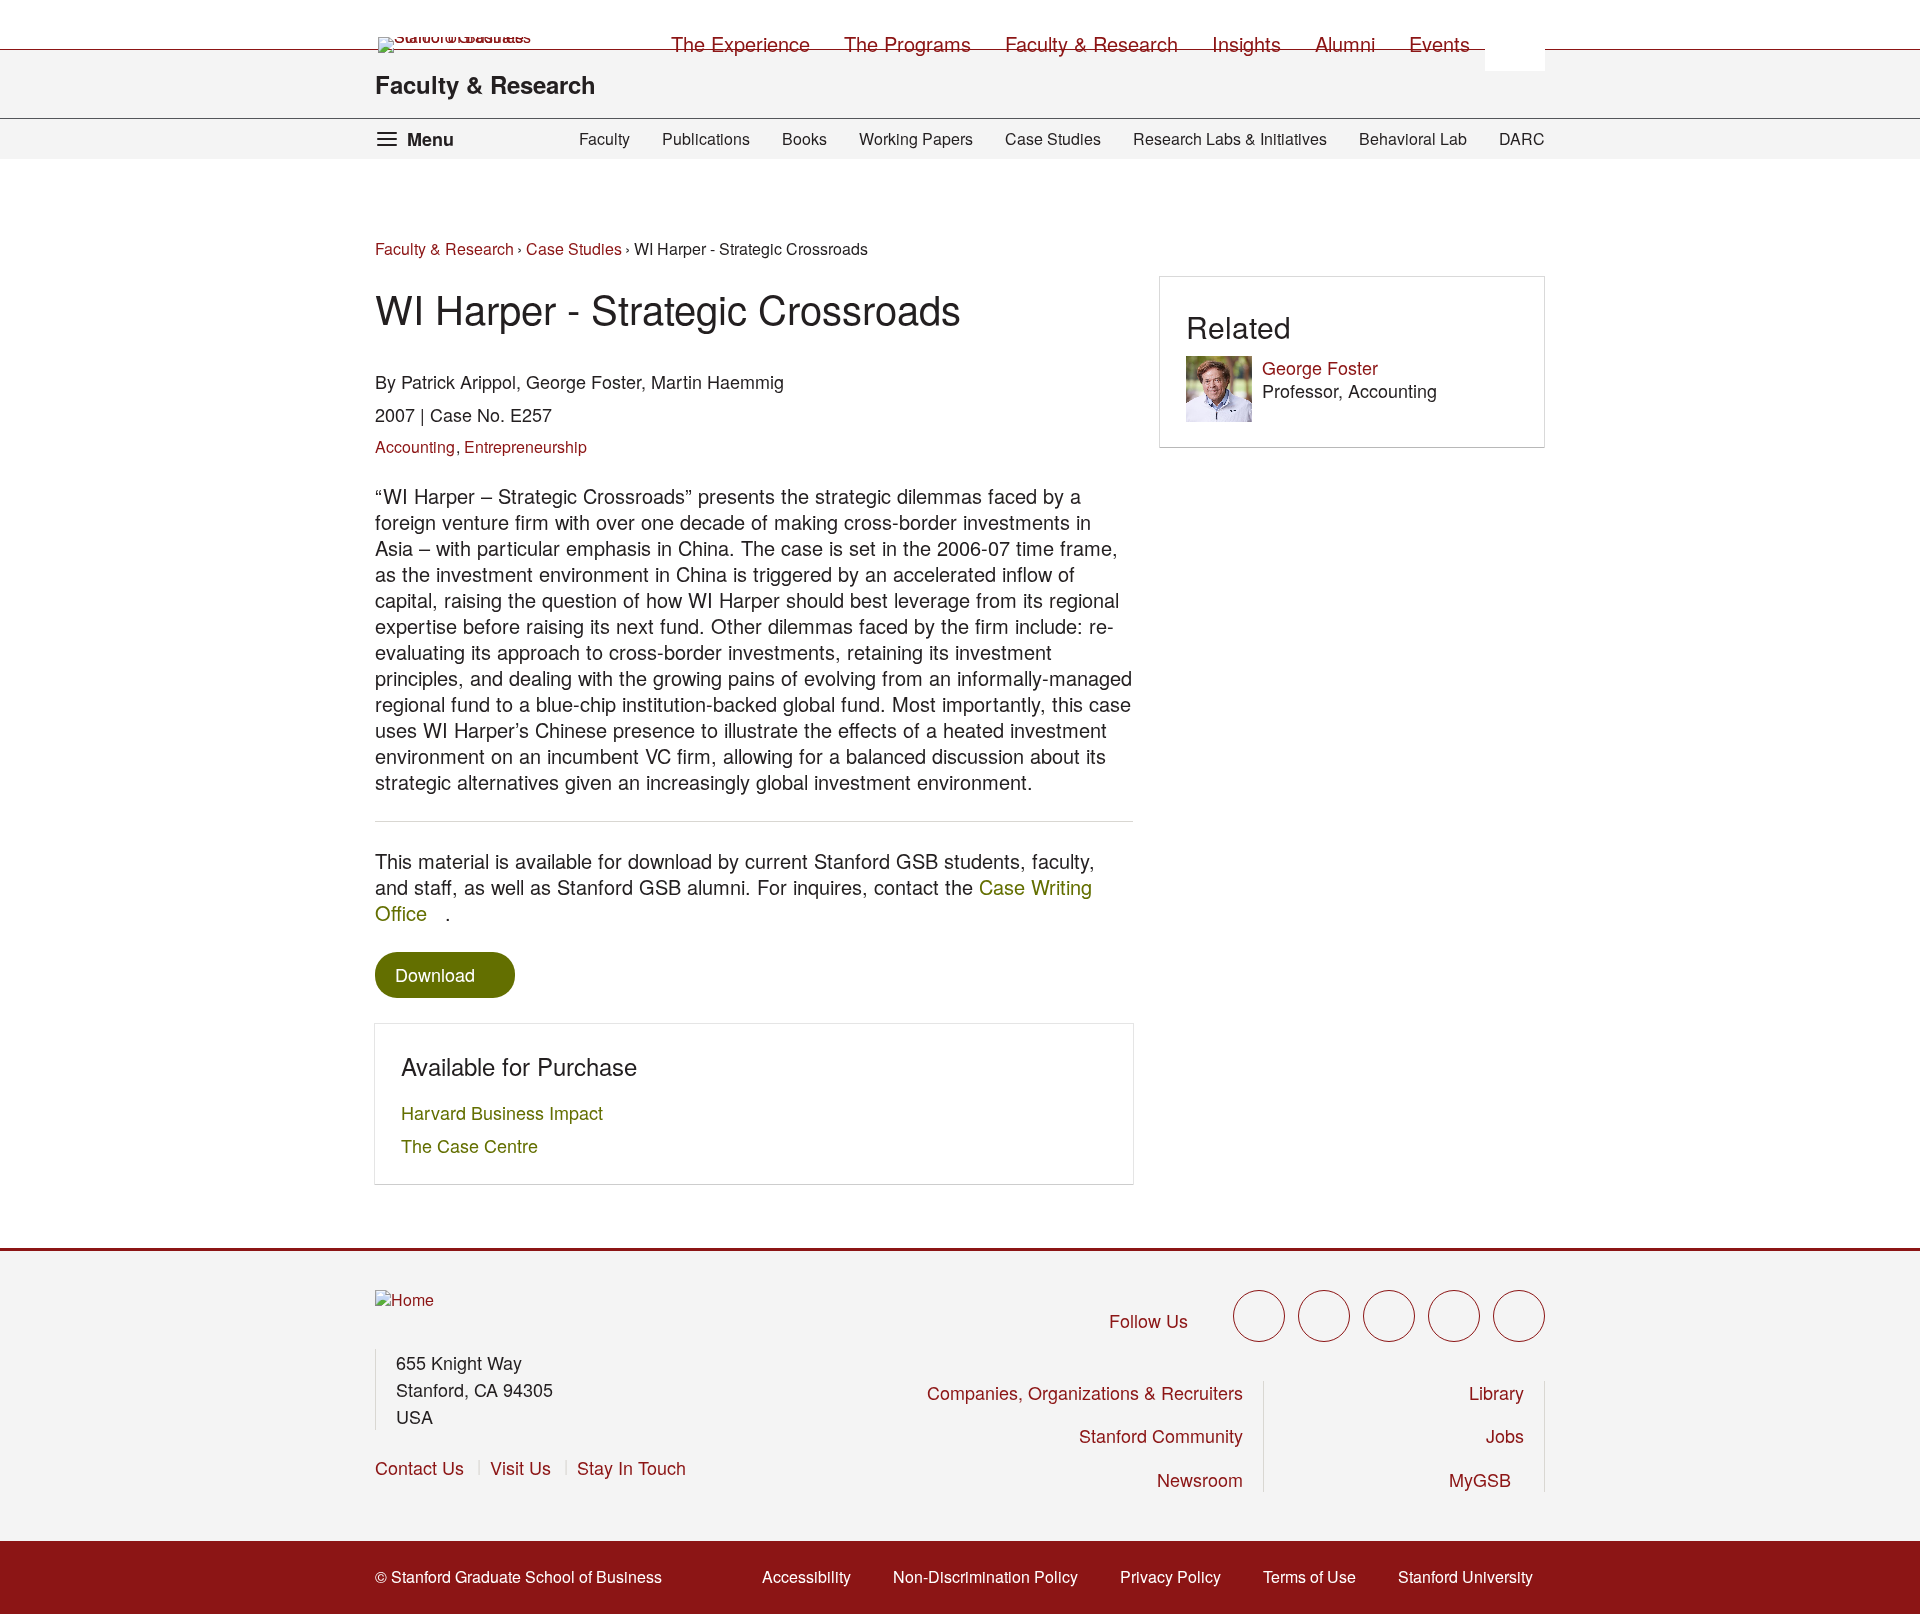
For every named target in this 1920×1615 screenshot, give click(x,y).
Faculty (604, 138)
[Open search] (1515, 41)
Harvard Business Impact (507, 1112)
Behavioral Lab (1413, 138)
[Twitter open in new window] (1259, 1316)
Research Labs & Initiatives (1230, 138)
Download (435, 974)
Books (804, 138)
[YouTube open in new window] (1454, 1316)
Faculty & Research (485, 84)
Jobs (1505, 1435)
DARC (1522, 138)
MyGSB (1486, 1479)
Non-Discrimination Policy (991, 1576)
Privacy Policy (1176, 1576)
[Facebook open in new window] (1324, 1316)
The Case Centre (475, 1145)
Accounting (415, 446)
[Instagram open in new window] (1389, 1316)
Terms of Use (1315, 1576)
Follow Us (1148, 1320)
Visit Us (520, 1467)
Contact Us (419, 1467)
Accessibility (812, 1576)
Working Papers (916, 138)
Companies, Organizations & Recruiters (1085, 1392)
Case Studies (1053, 138)
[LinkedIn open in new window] (1519, 1316)
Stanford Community (1161, 1435)
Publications (706, 138)
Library (1496, 1392)
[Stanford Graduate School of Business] (456, 45)
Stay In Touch (631, 1467)
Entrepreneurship (525, 446)
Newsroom (1200, 1479)
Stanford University (1471, 1576)
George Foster (1320, 367)
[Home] (404, 1300)
